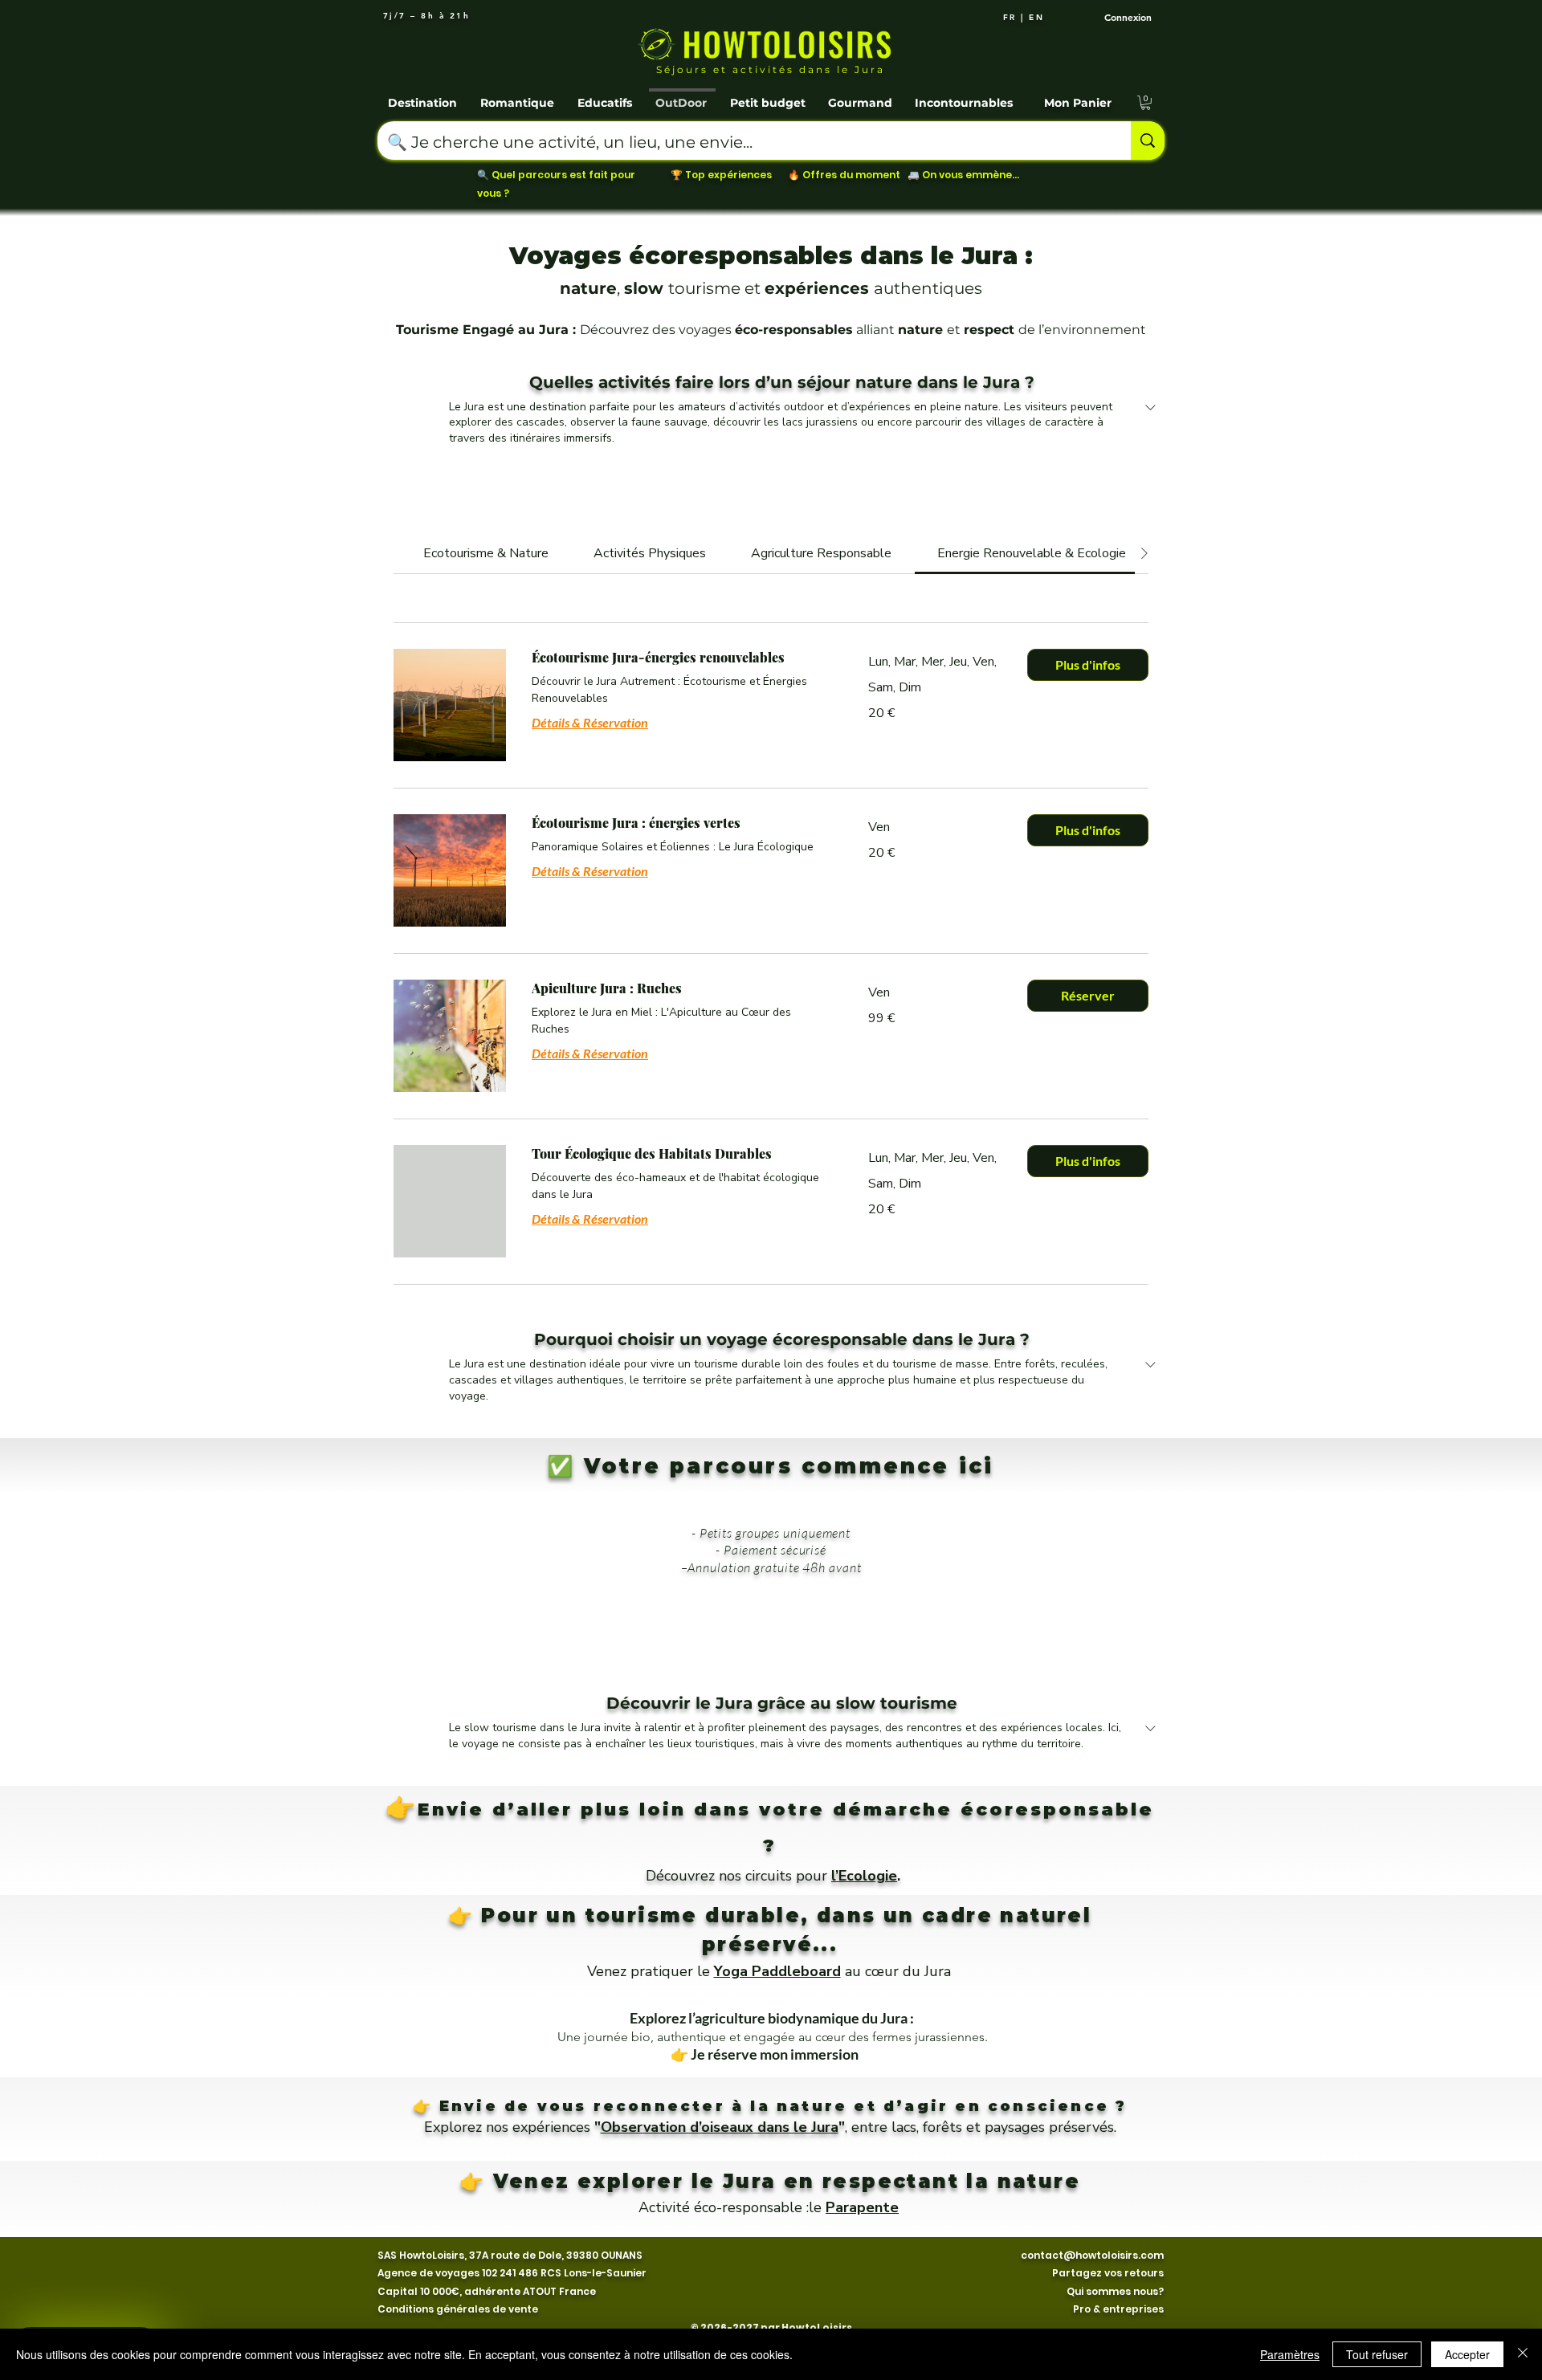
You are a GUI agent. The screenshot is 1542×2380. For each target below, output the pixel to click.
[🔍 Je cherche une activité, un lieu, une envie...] (1148, 141)
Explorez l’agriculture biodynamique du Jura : (773, 2018)
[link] (486, 553)
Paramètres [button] (1290, 2354)
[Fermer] (1523, 2354)
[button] (424, 96)
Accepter (1467, 2354)
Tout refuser (1377, 2354)
